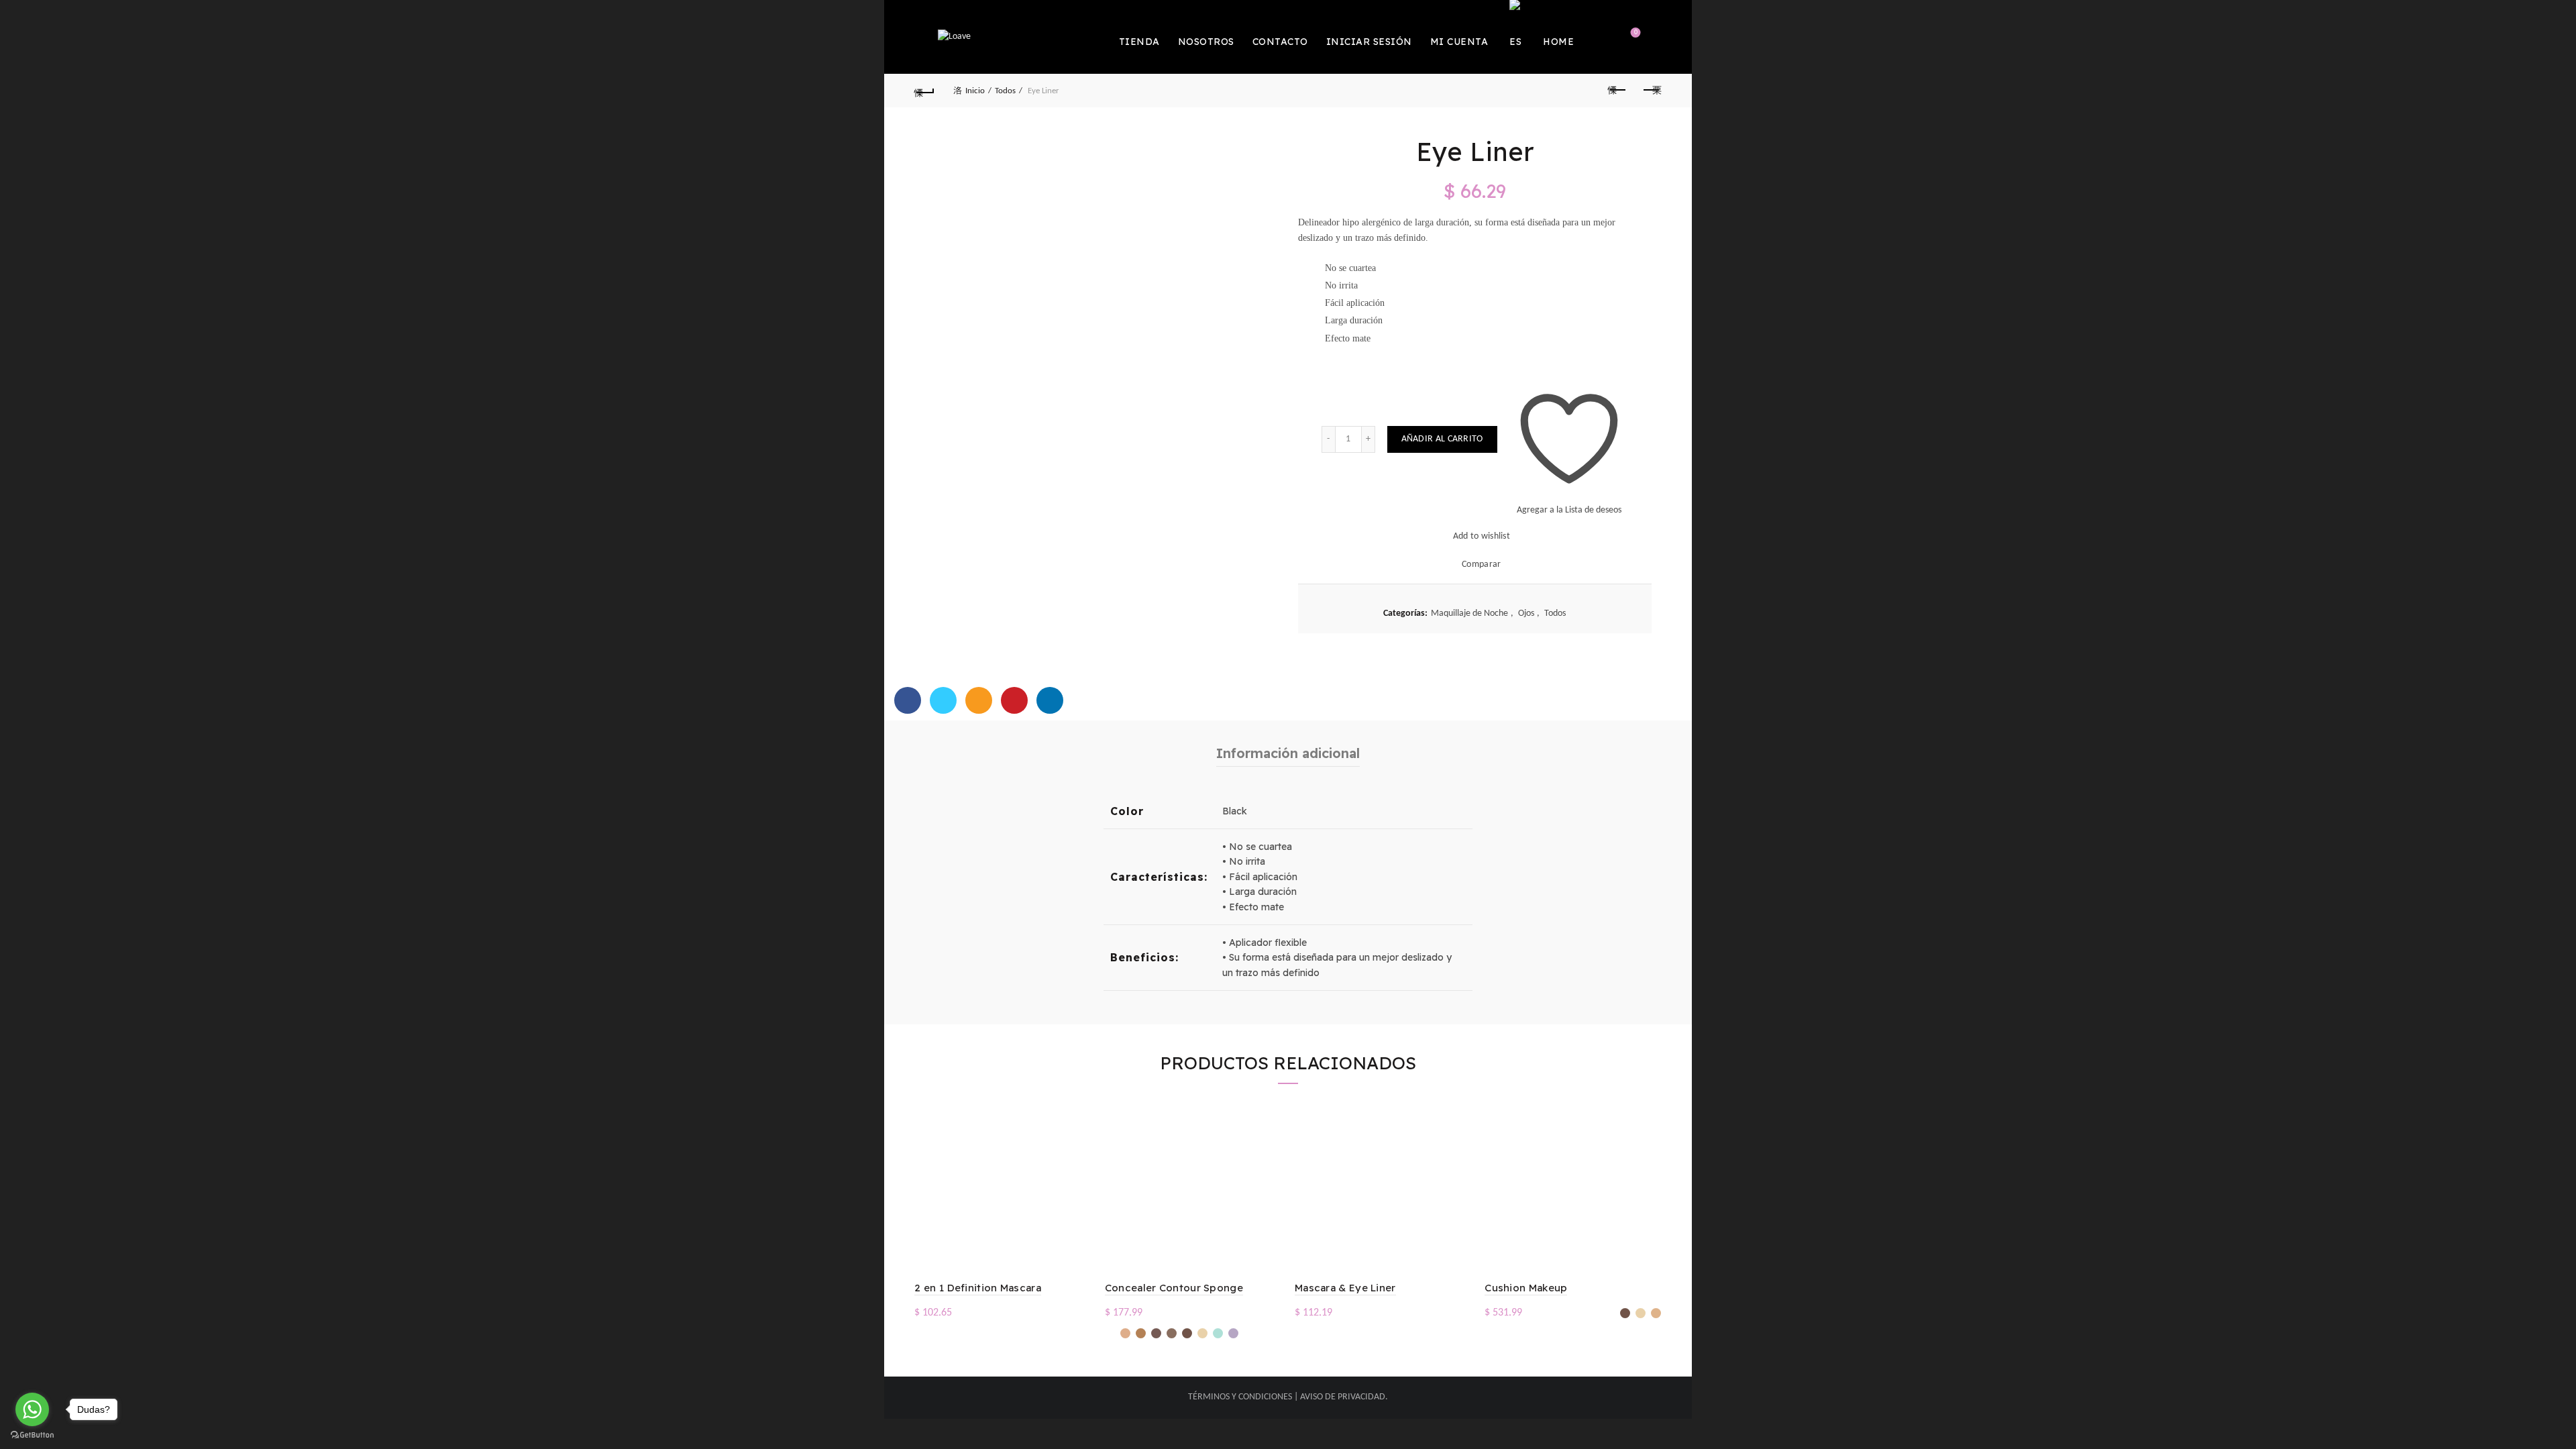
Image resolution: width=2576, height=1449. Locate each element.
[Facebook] (908, 700)
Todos (1005, 91)
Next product (1652, 91)
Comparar (1481, 565)
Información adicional (1288, 753)
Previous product (1618, 91)
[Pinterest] (1014, 700)
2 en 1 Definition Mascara (978, 1288)
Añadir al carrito (1442, 439)
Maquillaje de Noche (1469, 613)
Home (1558, 42)
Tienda (1139, 42)
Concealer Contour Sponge (1174, 1288)
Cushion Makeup (1526, 1288)
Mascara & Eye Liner (1345, 1288)
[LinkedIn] (1050, 700)
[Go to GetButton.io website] (32, 1435)
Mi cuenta (1459, 42)
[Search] (1600, 37)
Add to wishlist (1482, 536)
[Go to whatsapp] (32, 1409)
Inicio (975, 91)
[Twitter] (943, 700)
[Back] (924, 91)
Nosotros (1206, 42)
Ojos (1526, 613)
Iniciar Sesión (1369, 42)
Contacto (1280, 42)
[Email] (979, 700)
